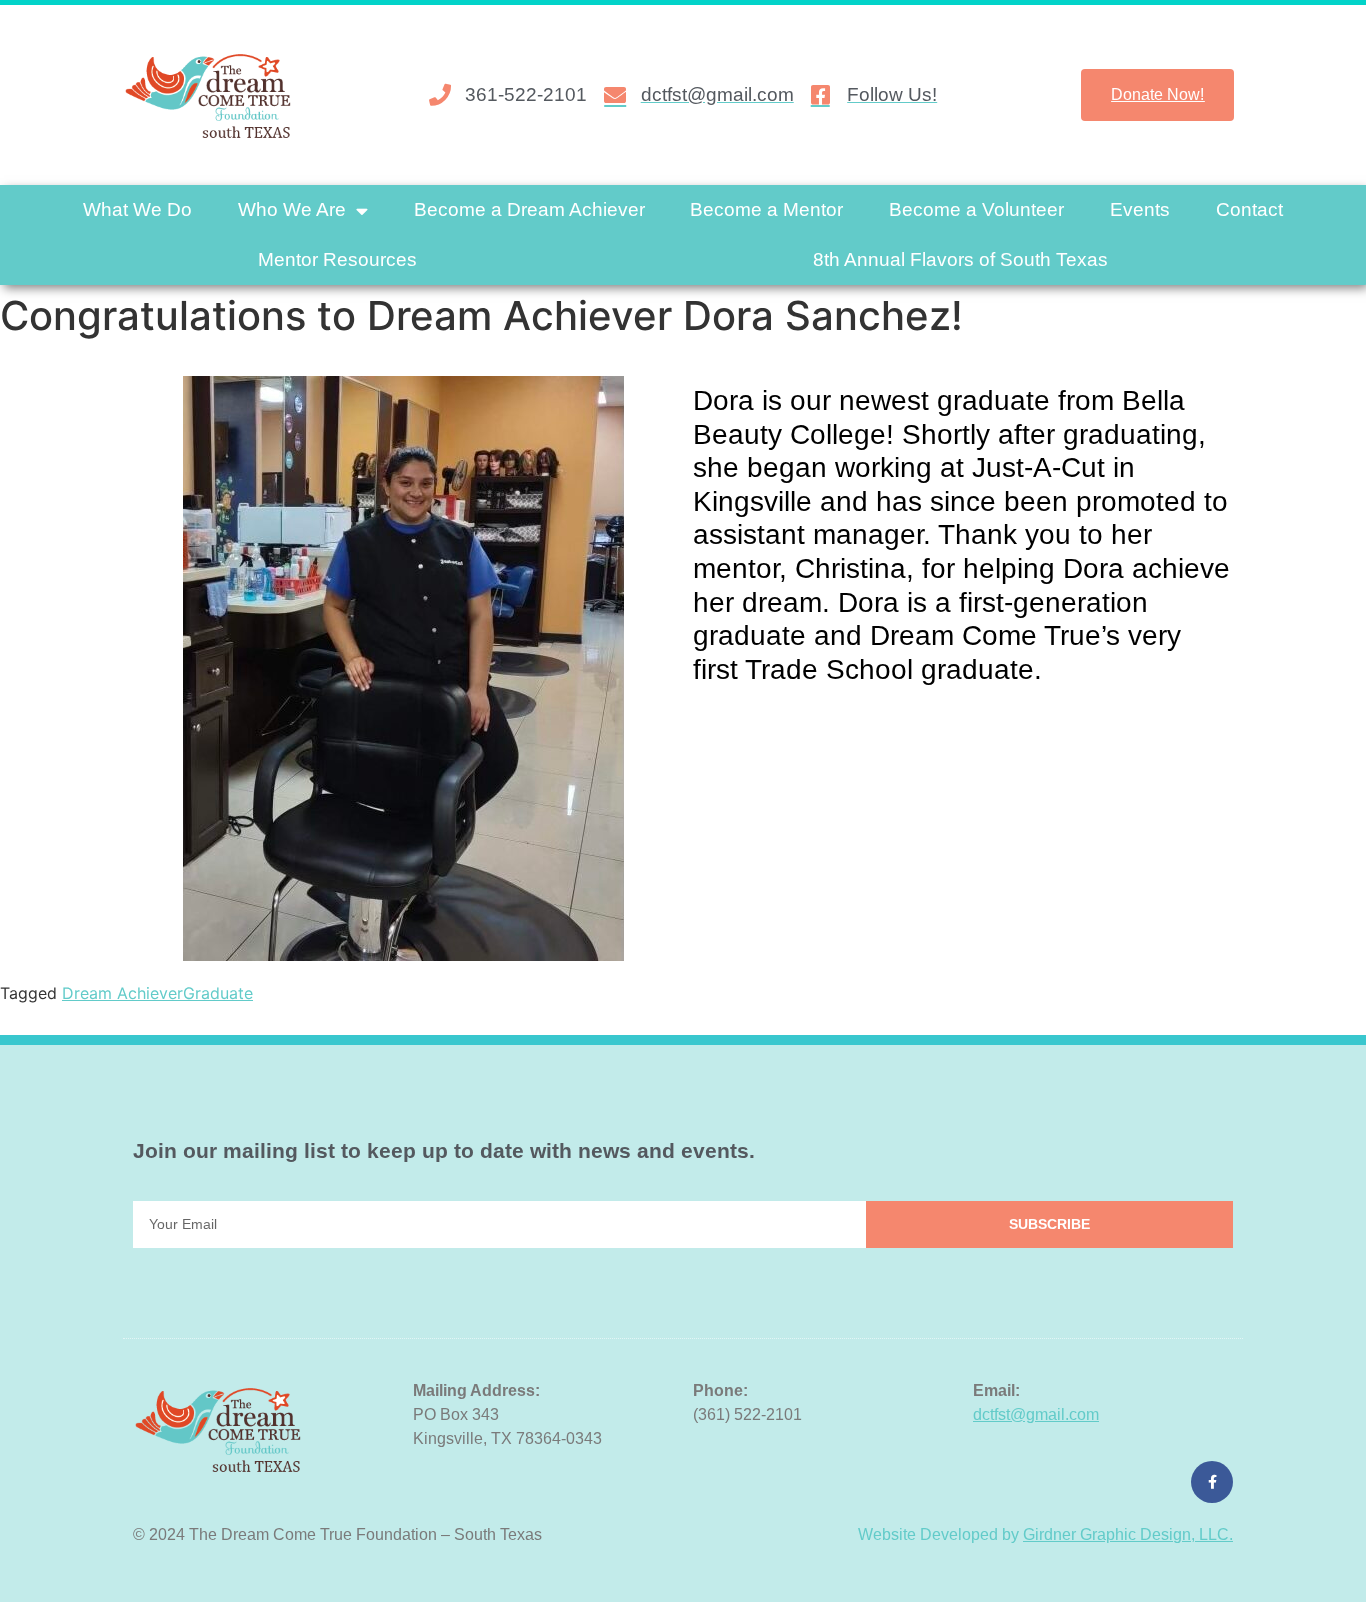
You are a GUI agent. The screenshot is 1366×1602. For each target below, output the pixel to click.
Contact (1249, 209)
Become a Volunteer (976, 209)
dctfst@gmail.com (1036, 1414)
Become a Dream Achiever (529, 209)
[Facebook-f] (1212, 1482)
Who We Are (292, 209)
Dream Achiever (122, 993)
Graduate (218, 993)
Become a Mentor (766, 209)
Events (1140, 209)
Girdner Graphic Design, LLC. (1128, 1534)
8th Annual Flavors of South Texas (960, 259)
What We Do (137, 209)
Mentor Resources (337, 259)
